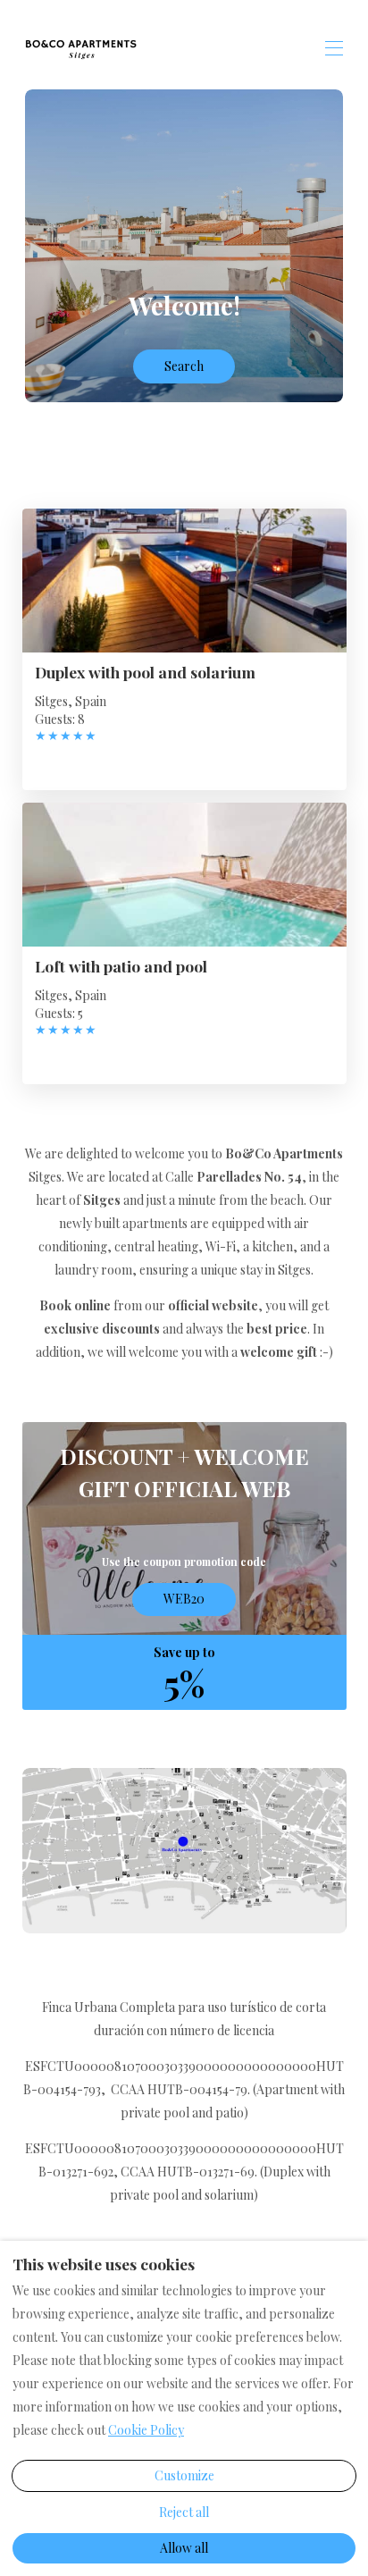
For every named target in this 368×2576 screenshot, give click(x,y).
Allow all (184, 2548)
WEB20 (184, 1599)
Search (184, 366)
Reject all (184, 2512)
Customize (184, 2475)
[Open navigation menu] (334, 48)
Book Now (184, 1533)
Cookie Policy (146, 2430)
